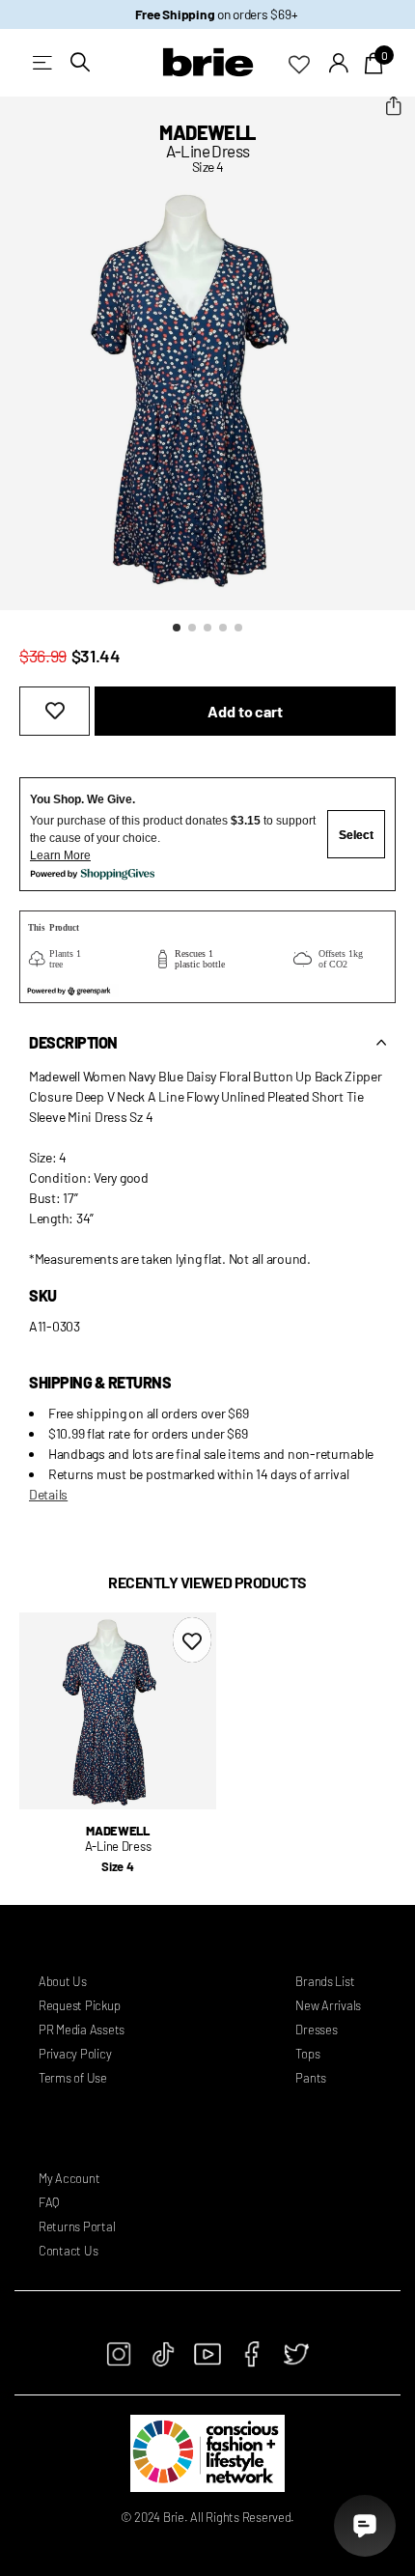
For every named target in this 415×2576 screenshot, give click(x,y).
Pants (311, 2078)
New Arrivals (328, 2005)
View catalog (44, 62)
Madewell (207, 132)
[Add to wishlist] (55, 711)
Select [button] (356, 835)
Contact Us (68, 2251)
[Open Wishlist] (309, 63)
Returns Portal (77, 2226)
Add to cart (245, 711)
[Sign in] (339, 63)
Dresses (316, 2030)
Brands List (325, 1981)
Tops (307, 2054)
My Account (69, 2178)
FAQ (49, 2202)
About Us (63, 1981)
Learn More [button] (60, 855)
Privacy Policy (75, 2054)
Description (73, 1042)
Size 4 (117, 1866)
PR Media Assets (82, 2030)
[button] (393, 106)
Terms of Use (73, 2078)
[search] (80, 62)
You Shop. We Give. (83, 799)
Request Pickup (79, 2005)
